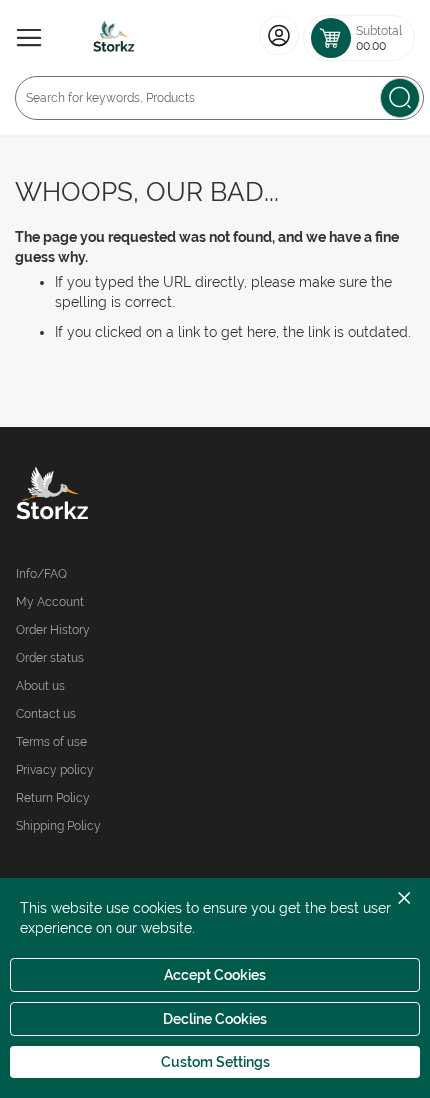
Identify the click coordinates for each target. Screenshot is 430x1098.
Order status (50, 658)
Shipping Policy (58, 826)
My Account (50, 602)
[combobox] (219, 98)
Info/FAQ (41, 574)
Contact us (46, 714)
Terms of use (51, 742)
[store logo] (114, 38)
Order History (53, 630)
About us (40, 686)
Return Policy (53, 798)
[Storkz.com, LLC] (115, 496)
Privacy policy (55, 770)
